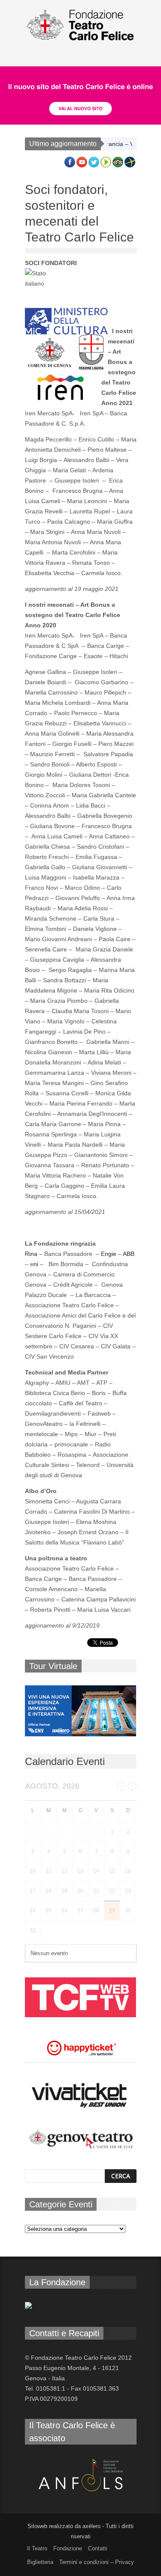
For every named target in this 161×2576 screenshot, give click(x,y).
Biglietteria (40, 2562)
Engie (109, 1254)
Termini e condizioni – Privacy (97, 2562)
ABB (129, 1254)
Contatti (98, 2548)
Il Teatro (37, 2548)
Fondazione (68, 2548)
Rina (31, 1254)
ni (36, 1264)
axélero (91, 2526)
